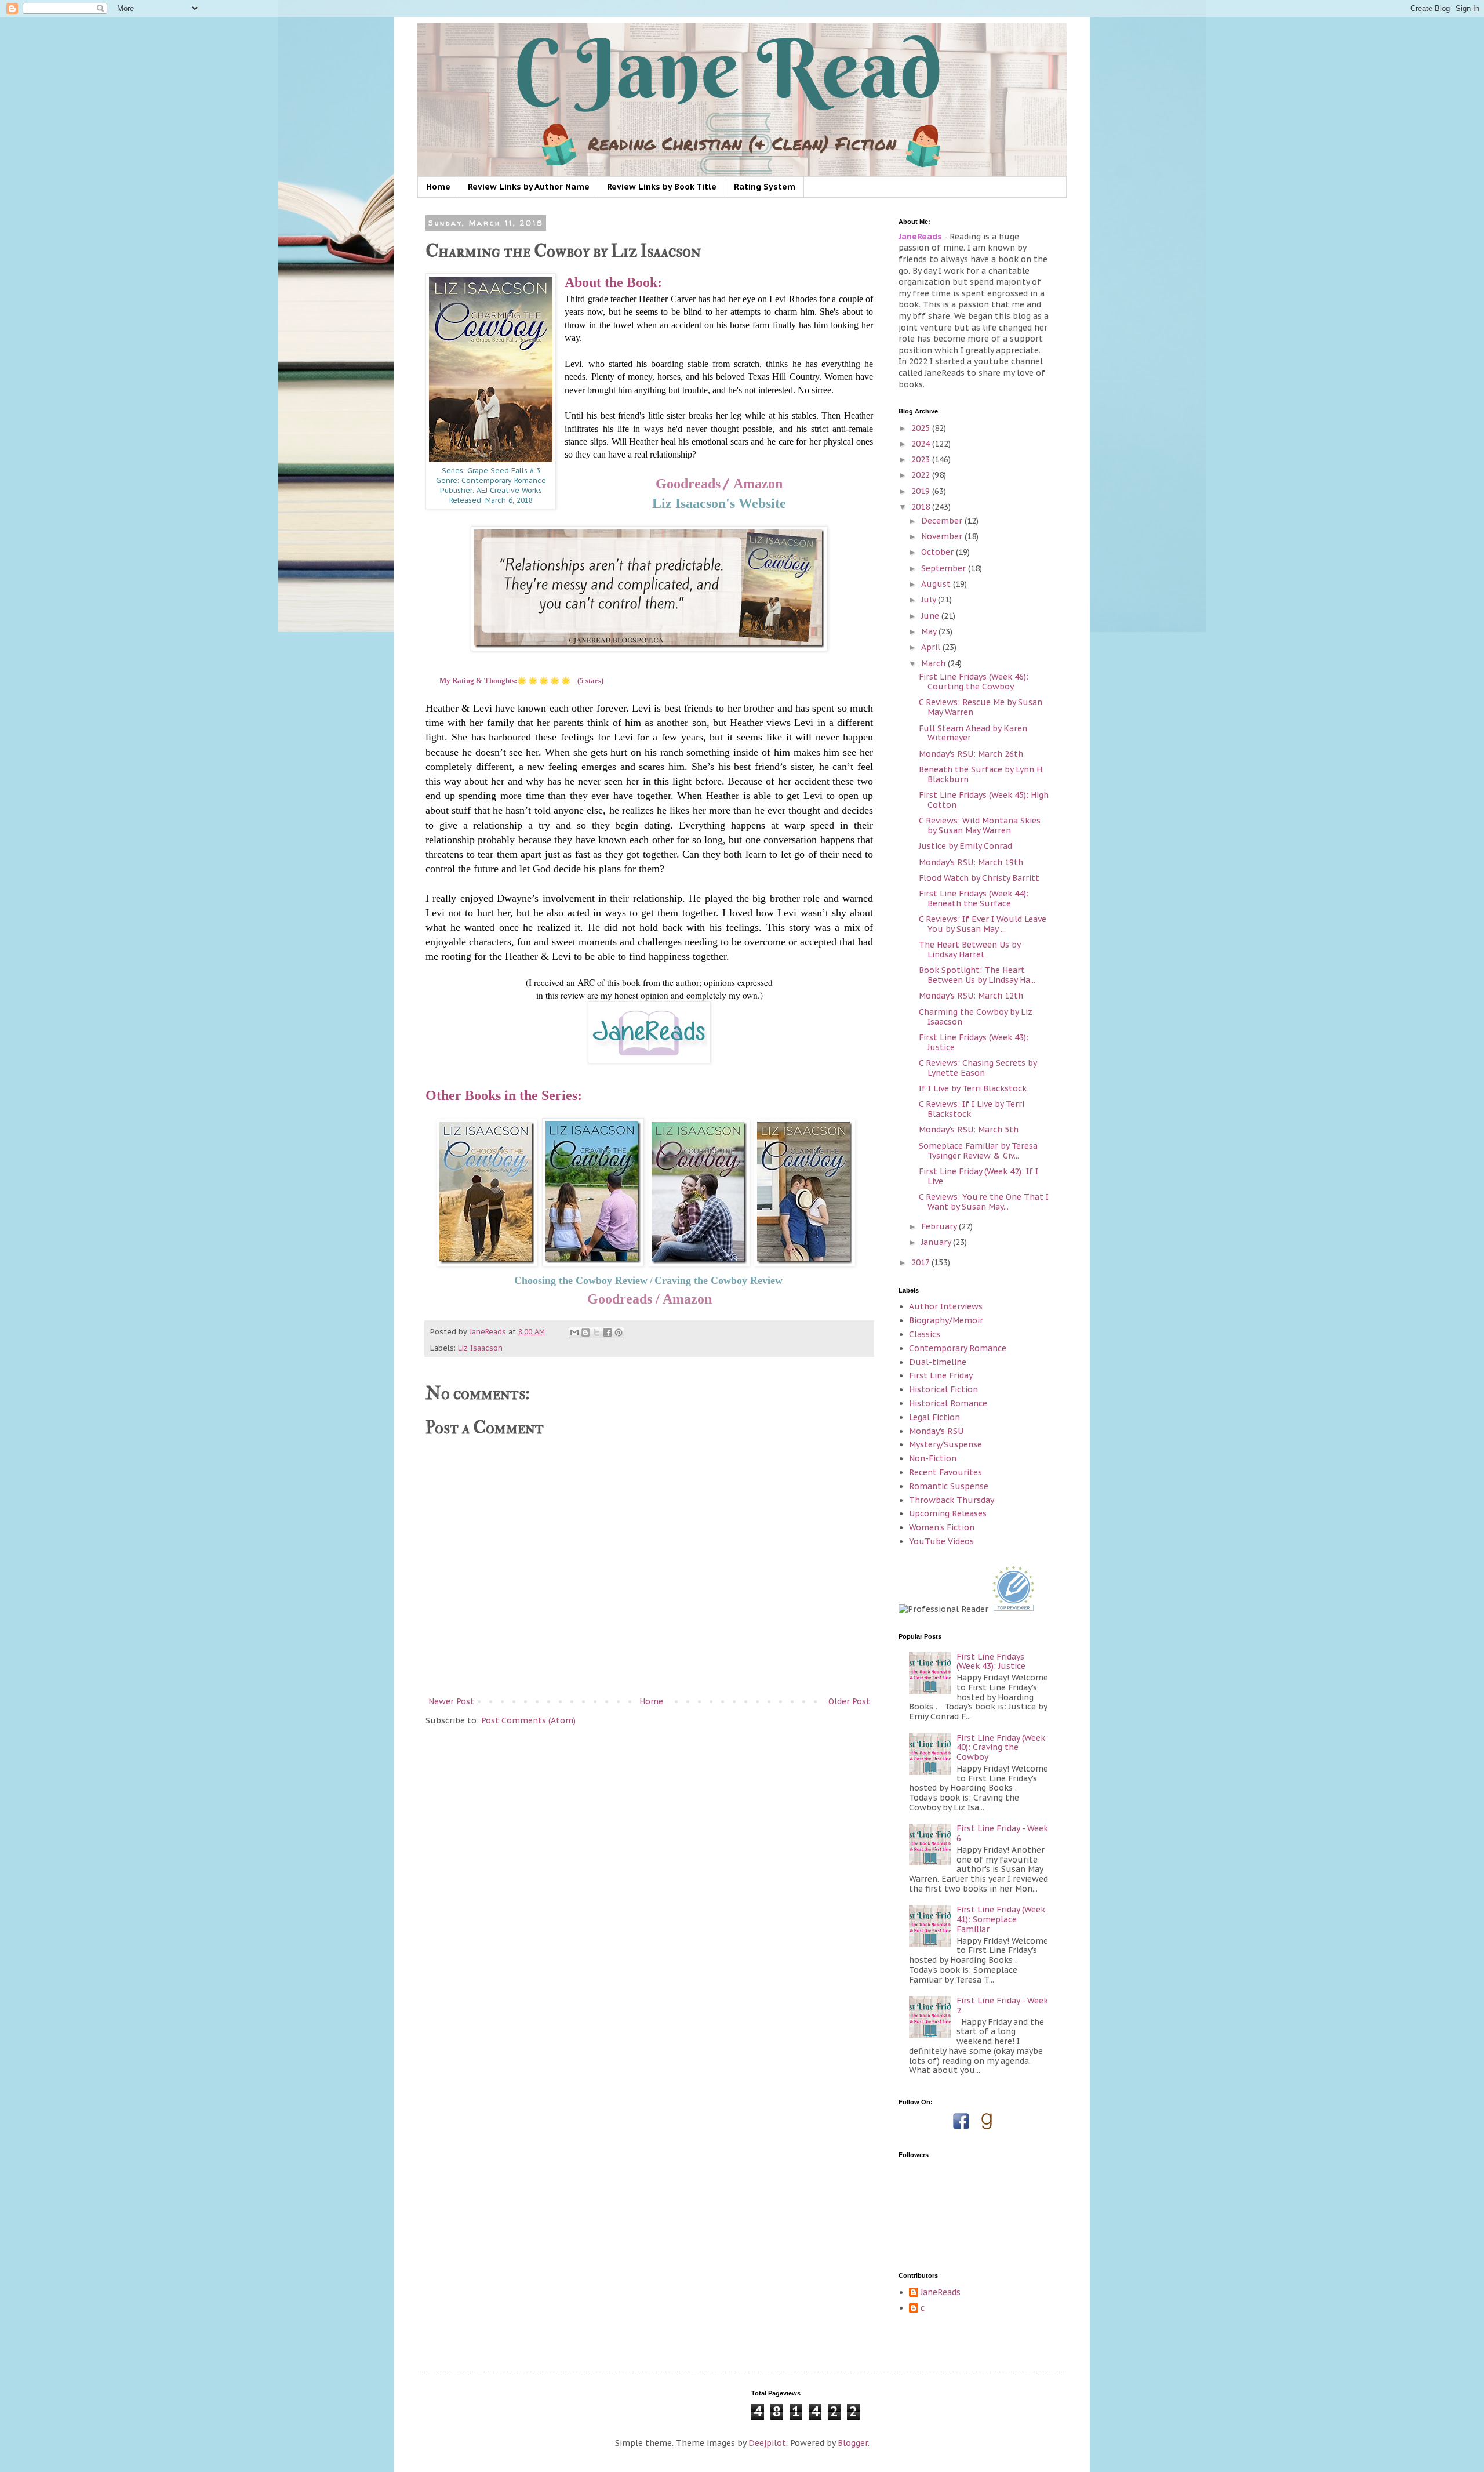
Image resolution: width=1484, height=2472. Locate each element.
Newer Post (451, 1701)
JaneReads (941, 2293)
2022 (922, 475)
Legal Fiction (934, 1417)
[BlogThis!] (585, 1333)
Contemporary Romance (958, 1348)
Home (438, 187)
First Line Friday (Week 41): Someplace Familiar (1001, 1919)
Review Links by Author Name (529, 187)
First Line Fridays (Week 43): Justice (974, 1042)
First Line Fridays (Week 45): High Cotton (984, 800)
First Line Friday (941, 1375)
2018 (922, 507)
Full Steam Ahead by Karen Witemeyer (973, 733)
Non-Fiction (933, 1458)
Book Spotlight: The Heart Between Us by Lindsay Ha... (977, 975)
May (930, 631)
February (940, 1226)
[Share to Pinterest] (619, 1333)
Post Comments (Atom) (528, 1720)
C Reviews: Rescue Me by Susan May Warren (981, 707)
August (937, 584)
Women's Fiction (942, 1527)
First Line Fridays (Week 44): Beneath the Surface (974, 899)
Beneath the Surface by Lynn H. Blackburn (981, 774)
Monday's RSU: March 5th (969, 1130)
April (932, 647)
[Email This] (574, 1333)
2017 (921, 1262)
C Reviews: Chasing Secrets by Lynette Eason (978, 1068)
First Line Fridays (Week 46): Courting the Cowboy (974, 682)
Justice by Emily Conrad (965, 846)
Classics (925, 1334)
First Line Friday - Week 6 (1002, 1833)
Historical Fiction (943, 1389)
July (930, 600)
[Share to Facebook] (608, 1333)
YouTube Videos (941, 1541)
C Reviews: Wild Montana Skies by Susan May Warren (980, 825)
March (934, 663)
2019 (922, 491)
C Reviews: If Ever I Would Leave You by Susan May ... (983, 924)
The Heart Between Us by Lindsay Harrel (970, 950)
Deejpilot (767, 2443)
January (937, 1242)
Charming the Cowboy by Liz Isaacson (976, 1017)
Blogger (853, 2443)
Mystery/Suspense (945, 1444)
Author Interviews (946, 1306)
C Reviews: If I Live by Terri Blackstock (972, 1109)
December (943, 521)
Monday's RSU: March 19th (971, 862)
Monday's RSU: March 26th (971, 754)
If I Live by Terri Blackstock (973, 1088)
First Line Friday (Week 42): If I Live (979, 1176)
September (945, 568)
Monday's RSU (936, 1431)
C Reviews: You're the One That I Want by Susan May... (984, 1202)
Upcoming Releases (948, 1513)
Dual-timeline (938, 1362)
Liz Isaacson (480, 1348)
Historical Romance (948, 1403)
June (931, 616)
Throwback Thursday (952, 1500)
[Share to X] (596, 1333)
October (939, 552)
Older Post (849, 1701)
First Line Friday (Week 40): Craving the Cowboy (1001, 1748)
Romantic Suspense (949, 1486)
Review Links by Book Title (662, 187)
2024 (922, 444)
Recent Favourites (945, 1472)
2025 (922, 428)
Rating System (765, 187)
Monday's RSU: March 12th (971, 996)
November (943, 536)
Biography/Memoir (946, 1320)
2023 (922, 459)
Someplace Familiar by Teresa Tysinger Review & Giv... (978, 1151)
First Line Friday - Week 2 (1002, 2005)
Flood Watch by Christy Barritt (979, 878)
